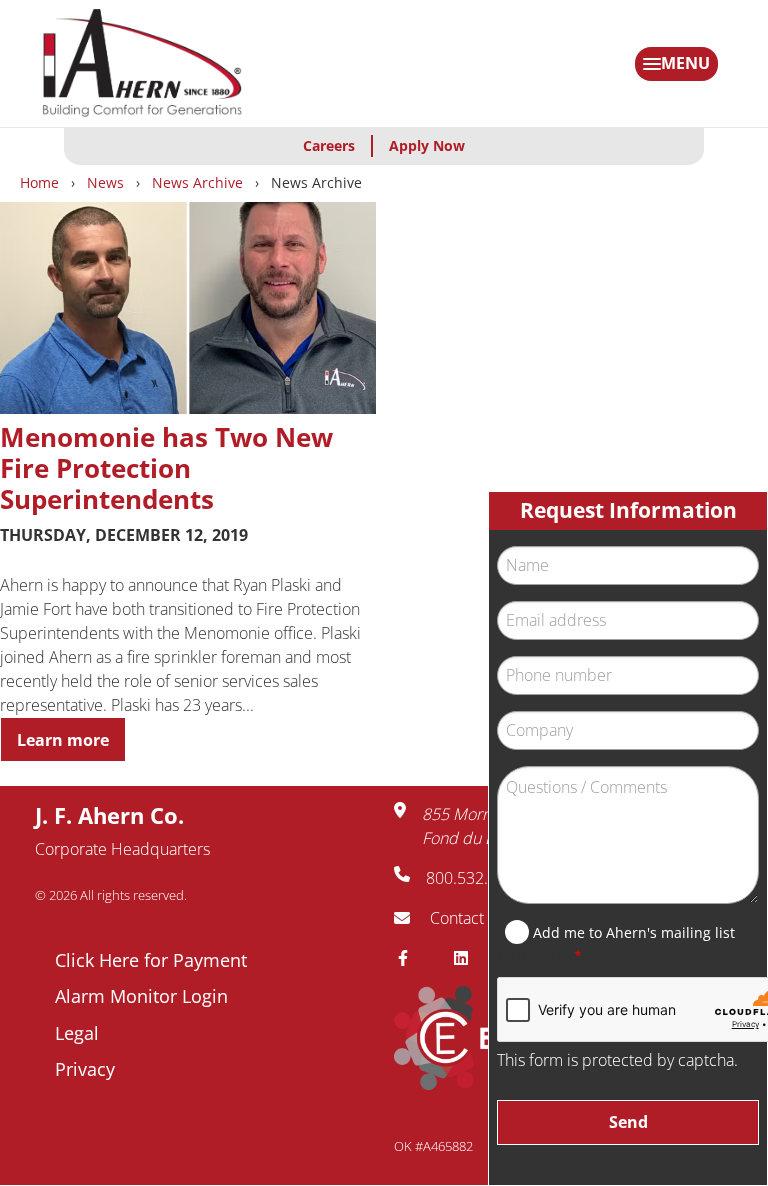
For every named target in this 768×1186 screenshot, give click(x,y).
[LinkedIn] (469, 958)
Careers (329, 145)
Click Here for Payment (151, 960)
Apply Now (427, 145)
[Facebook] (411, 958)
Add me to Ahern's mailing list (634, 932)
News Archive (197, 182)
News (105, 182)
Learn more (63, 740)
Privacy (85, 1069)
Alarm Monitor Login (141, 996)
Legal (77, 1033)
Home (39, 182)
